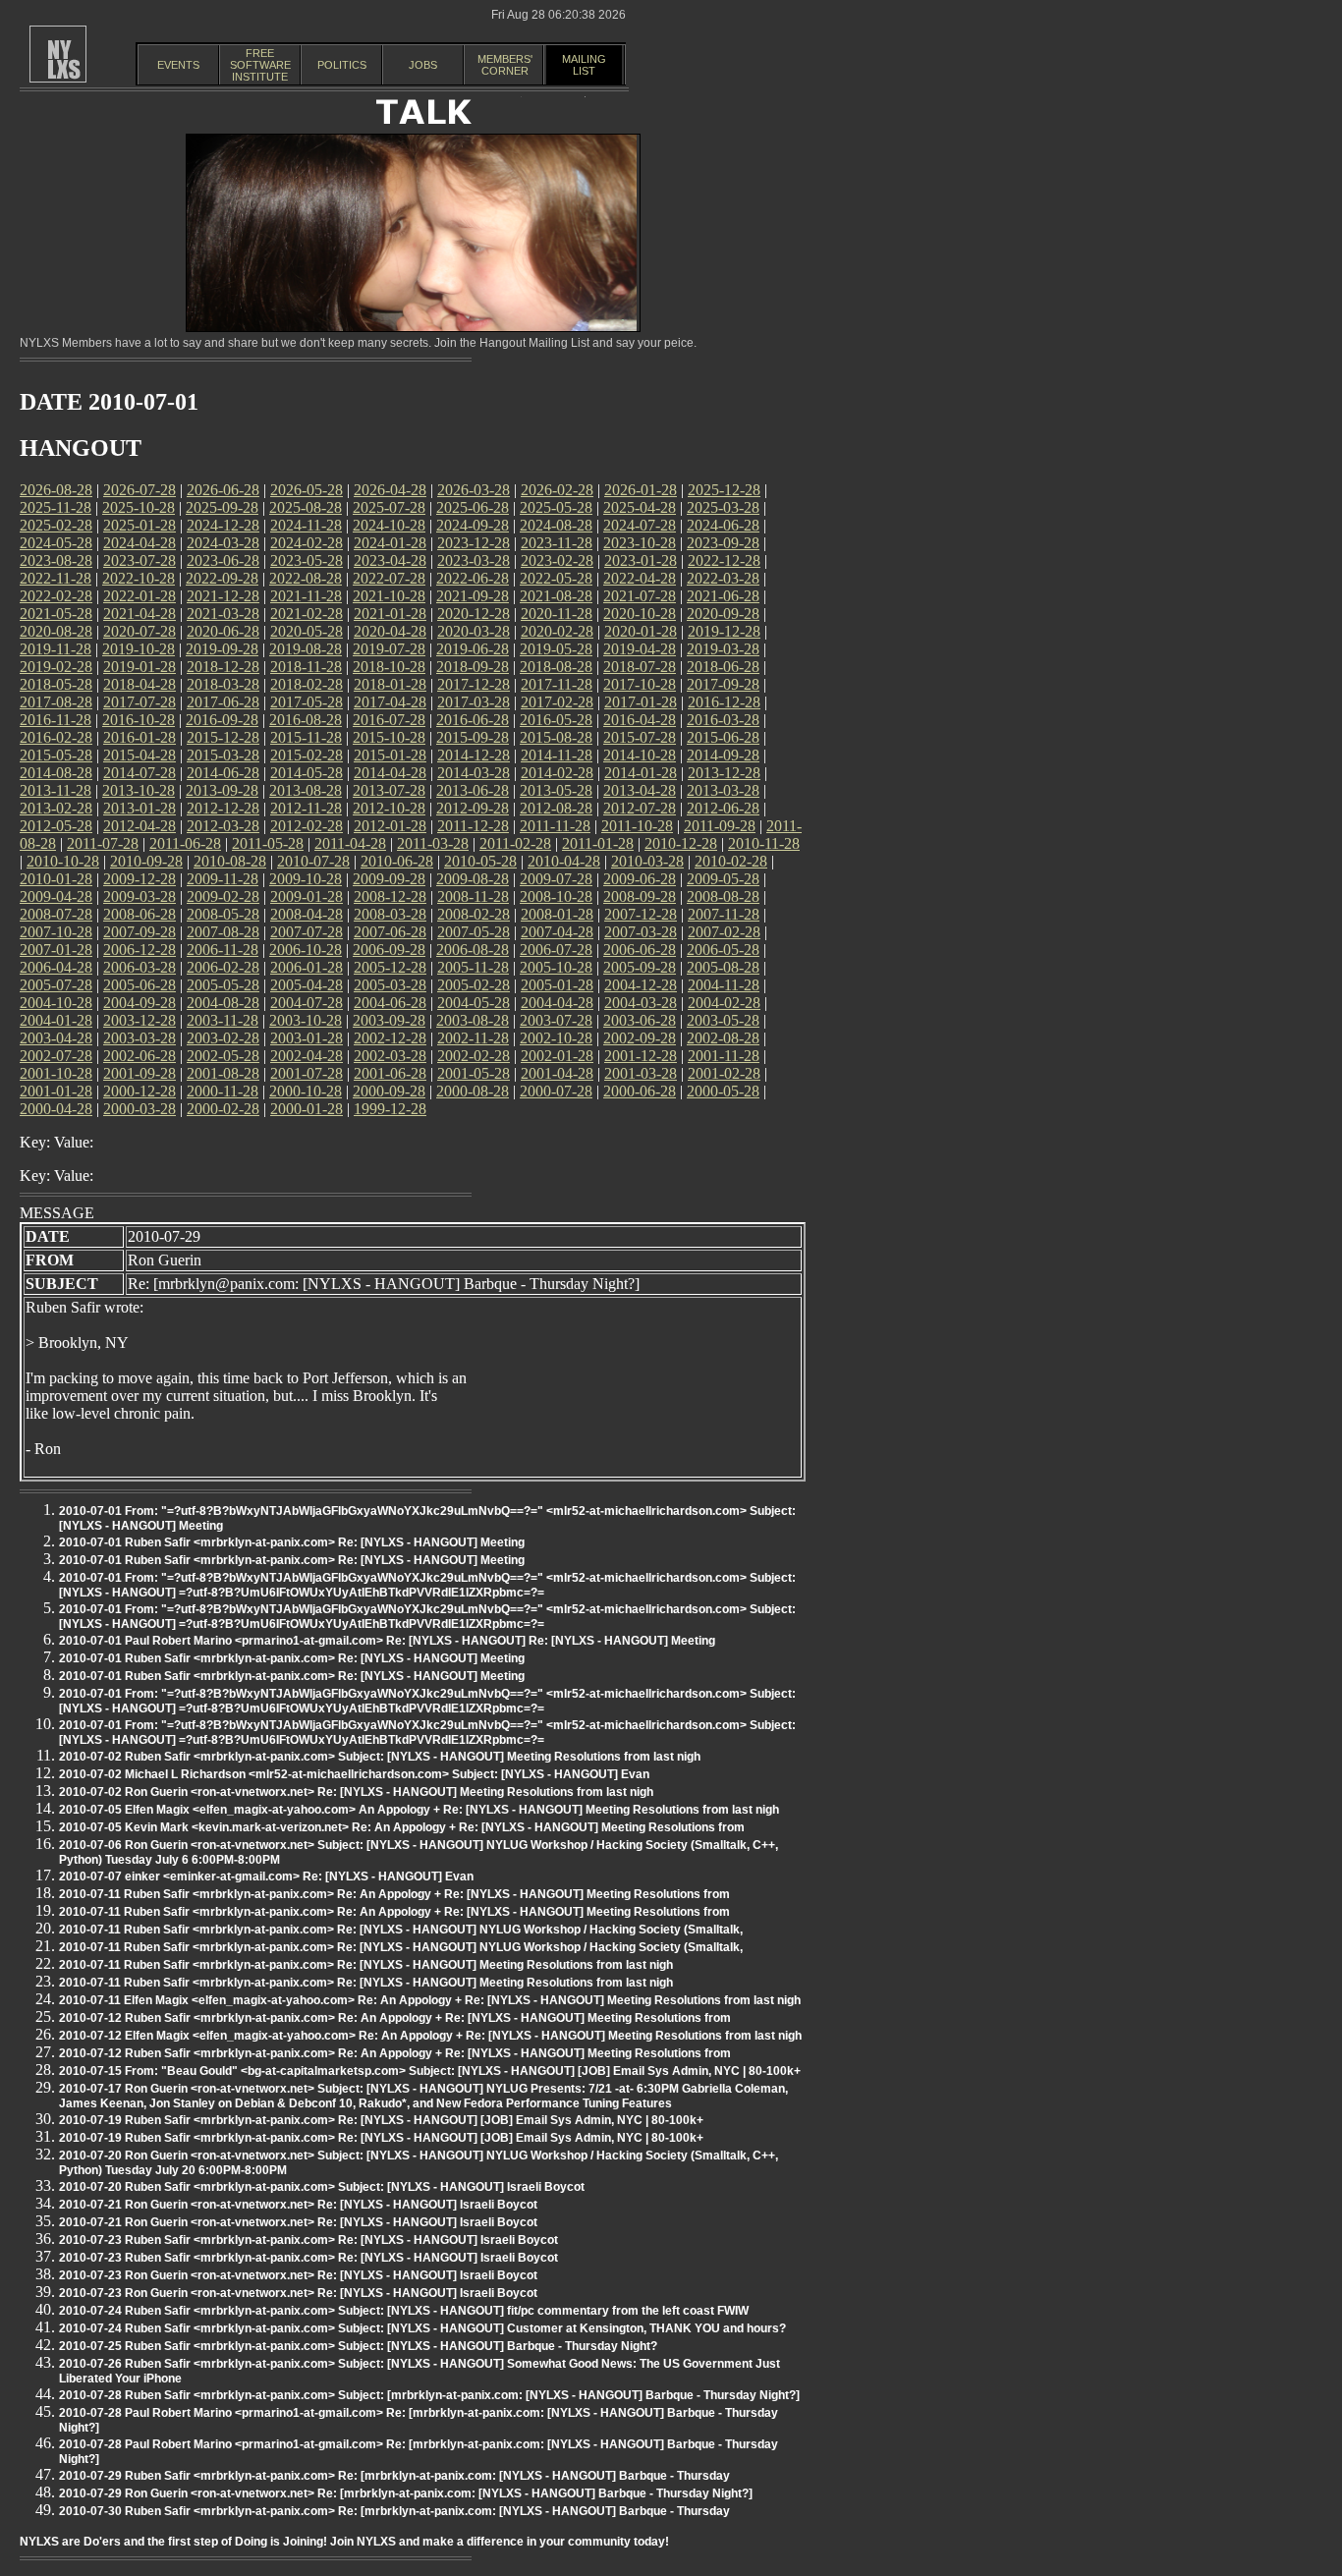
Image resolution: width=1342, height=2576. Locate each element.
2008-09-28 (640, 896)
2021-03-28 (223, 614)
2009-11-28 (223, 879)
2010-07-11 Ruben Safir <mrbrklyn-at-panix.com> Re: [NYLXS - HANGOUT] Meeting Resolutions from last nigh (366, 1965)
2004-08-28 (223, 1003)
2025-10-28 (139, 507)
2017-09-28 (723, 684)
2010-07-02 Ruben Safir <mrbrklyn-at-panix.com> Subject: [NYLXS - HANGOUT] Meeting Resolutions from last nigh (380, 1757)
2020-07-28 (140, 631)
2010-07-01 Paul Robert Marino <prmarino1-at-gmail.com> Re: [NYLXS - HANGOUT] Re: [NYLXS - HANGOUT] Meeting (387, 1641)
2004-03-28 (641, 1003)
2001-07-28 (307, 1073)
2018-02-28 (307, 684)
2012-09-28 (473, 808)
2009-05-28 (723, 879)
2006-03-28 (140, 967)
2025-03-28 (723, 507)
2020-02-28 (557, 631)
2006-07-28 (556, 950)
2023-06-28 (223, 560)
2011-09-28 (720, 826)
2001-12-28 (641, 1056)
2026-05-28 (307, 490)
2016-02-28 (56, 737)
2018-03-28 (223, 684)
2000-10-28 (306, 1091)
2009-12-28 (140, 879)
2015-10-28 (389, 737)
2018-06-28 (723, 667)
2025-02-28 (56, 525)
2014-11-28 (557, 755)
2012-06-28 (723, 808)
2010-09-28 (146, 861)
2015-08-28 (556, 737)
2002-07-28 (56, 1056)
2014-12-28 (474, 755)
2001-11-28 (724, 1056)
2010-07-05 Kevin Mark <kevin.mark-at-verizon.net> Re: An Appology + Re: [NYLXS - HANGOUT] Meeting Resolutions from (402, 1827)
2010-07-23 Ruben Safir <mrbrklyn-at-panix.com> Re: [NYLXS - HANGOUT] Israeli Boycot (308, 2240)
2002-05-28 (223, 1056)
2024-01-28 (390, 543)
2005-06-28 (140, 985)
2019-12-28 (724, 631)
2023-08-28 (56, 560)
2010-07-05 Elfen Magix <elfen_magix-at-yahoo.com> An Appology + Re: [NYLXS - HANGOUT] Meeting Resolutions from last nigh (419, 1810)
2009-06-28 (640, 879)
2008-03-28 (390, 914)
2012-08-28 (556, 808)
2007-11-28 (724, 914)
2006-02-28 (223, 967)
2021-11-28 (306, 596)
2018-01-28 (390, 684)
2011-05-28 (268, 843)
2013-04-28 (640, 790)
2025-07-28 (389, 507)
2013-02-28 (56, 808)
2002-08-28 (723, 1038)
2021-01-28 (390, 614)
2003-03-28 (140, 1038)
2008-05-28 (223, 914)
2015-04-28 (140, 755)
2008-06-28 (140, 914)
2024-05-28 (56, 543)
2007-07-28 (307, 932)
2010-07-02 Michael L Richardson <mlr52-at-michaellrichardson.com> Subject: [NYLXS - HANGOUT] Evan (354, 1774)
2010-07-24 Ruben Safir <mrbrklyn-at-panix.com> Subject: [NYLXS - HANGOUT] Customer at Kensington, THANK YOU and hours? (422, 2328)
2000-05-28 (723, 1091)
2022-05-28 (556, 578)
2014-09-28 (723, 755)
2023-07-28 (140, 560)
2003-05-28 (723, 1020)
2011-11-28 (555, 826)
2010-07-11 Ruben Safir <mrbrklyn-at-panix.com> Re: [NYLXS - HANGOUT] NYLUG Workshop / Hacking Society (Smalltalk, (401, 1930)
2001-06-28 (390, 1073)
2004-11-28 (724, 985)
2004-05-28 (474, 1003)
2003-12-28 (140, 1020)
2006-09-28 (389, 950)
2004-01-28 (56, 1020)
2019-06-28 (473, 649)
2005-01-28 (557, 985)
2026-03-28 (474, 490)
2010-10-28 (63, 861)
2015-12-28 (223, 737)
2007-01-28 (56, 950)
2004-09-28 (140, 1003)
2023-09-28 (723, 543)
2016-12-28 (724, 702)
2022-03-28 (723, 578)
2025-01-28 (140, 525)
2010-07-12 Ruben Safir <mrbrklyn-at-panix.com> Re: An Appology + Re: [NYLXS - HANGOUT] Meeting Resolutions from (395, 2018)
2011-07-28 (103, 843)
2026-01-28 (641, 490)
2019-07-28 (389, 649)
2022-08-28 (306, 578)
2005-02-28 (474, 985)
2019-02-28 (56, 667)
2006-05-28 (723, 950)
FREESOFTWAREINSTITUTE (260, 65)
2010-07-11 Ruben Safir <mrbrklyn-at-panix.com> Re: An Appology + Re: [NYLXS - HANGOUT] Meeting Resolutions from (394, 1894)
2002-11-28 (473, 1038)
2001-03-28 (641, 1073)
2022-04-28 (640, 578)
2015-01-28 (390, 755)
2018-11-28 (306, 667)
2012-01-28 (390, 826)
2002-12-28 (390, 1038)
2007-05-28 (474, 932)
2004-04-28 (557, 1003)
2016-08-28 (306, 720)
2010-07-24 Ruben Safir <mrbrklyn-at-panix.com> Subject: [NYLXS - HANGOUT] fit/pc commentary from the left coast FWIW (404, 2311)
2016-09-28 (222, 720)
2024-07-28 (640, 525)
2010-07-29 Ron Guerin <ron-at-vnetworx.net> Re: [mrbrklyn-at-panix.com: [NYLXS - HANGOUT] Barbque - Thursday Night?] (406, 2493)
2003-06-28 (640, 1020)
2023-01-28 (641, 560)
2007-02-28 (724, 932)
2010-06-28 (397, 861)
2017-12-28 (474, 684)
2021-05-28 (56, 614)
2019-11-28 (56, 649)
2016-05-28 (556, 720)
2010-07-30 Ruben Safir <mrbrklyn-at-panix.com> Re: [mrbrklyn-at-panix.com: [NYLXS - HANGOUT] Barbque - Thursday (394, 2511)
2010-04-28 (564, 861)
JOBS (423, 65)
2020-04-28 (390, 631)
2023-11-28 (557, 543)
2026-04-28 (390, 490)
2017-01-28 (641, 702)
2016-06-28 (473, 720)
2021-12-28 (223, 596)
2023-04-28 (390, 560)
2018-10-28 (389, 667)
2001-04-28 (557, 1073)
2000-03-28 (140, 1109)
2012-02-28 (307, 826)
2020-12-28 (474, 614)
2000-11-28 (223, 1091)
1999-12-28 (390, 1109)
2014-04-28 (390, 773)
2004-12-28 (641, 985)
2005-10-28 (556, 967)
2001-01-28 (56, 1091)
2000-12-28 (140, 1091)
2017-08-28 (56, 702)
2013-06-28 (473, 790)
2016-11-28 (56, 720)
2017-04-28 (390, 702)
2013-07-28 (389, 790)
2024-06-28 (723, 525)
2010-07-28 (313, 861)
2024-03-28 (223, 543)
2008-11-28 (473, 896)
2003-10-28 (306, 1020)
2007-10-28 (56, 932)
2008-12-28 (390, 896)
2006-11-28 (223, 950)
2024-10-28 (389, 525)
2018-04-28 (140, 684)
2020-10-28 (640, 614)
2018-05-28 (56, 684)
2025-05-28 (556, 507)
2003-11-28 (223, 1020)
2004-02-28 (724, 1003)
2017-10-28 (640, 684)
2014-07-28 (140, 773)
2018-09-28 (473, 667)
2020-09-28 (723, 614)
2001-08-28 (223, 1073)
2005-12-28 (390, 967)
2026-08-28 (56, 490)
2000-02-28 (223, 1109)
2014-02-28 (557, 773)
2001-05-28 (474, 1073)
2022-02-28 (56, 596)
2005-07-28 (56, 985)
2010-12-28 (681, 843)
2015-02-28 (307, 755)
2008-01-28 (557, 914)
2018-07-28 (640, 667)
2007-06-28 (390, 932)
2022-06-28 (473, 578)
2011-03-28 (433, 843)
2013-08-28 (306, 790)
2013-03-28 (723, 790)
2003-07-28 (556, 1020)
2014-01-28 (641, 773)
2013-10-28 (139, 790)
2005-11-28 (473, 967)
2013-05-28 (556, 790)
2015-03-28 (223, 755)
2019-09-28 (222, 649)
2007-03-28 (641, 932)
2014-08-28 (56, 773)
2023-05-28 (307, 560)
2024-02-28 (307, 543)
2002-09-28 (640, 1038)
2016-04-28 (640, 720)
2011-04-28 (350, 843)
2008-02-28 (474, 914)
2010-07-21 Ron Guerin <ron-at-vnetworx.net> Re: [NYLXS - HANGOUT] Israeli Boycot (298, 2205)
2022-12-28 (724, 560)
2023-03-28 (474, 560)
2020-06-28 (223, 631)
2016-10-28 (139, 720)
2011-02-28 (515, 843)
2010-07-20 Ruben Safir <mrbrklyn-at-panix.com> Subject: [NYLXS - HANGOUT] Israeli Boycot (322, 2187)
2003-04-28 (56, 1038)
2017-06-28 (223, 702)
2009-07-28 (556, 879)
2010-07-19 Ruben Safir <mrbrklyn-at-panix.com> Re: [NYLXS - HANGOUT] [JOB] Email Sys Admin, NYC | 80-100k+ (381, 2120)
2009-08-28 (473, 879)
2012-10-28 (389, 808)
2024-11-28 (306, 525)
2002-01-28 (557, 1056)
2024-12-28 (223, 525)
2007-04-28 (557, 932)
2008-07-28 (56, 914)
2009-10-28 (306, 879)
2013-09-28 (222, 790)
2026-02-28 (557, 490)
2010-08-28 (230, 861)
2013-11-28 (56, 790)
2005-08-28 (723, 967)
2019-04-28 (640, 649)
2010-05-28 (480, 861)
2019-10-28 (139, 649)
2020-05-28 (307, 631)
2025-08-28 (306, 507)
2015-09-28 (473, 737)
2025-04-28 (640, 507)
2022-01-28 (140, 596)
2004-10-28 (56, 1003)
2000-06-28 (640, 1091)
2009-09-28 (389, 879)
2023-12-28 (474, 543)
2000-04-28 (56, 1109)
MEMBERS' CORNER (505, 65)
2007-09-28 (140, 932)
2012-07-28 (640, 808)
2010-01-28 (56, 879)
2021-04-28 (140, 614)
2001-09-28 (140, 1073)
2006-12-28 (140, 950)
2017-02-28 (557, 702)
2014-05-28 (307, 773)
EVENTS (178, 65)
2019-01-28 (140, 667)
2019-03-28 (723, 649)
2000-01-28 (307, 1109)
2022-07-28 (389, 578)
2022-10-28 (139, 578)
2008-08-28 (723, 896)
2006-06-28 (640, 950)
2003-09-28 (389, 1020)
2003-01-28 (307, 1038)
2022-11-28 (56, 578)
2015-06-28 (723, 737)
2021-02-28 (307, 614)
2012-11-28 (306, 808)
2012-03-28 (223, 826)
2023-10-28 (640, 543)
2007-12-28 (641, 914)
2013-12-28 (724, 773)
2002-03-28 (390, 1056)
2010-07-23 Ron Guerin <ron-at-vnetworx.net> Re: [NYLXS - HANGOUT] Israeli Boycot (298, 2275)
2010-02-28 (731, 861)
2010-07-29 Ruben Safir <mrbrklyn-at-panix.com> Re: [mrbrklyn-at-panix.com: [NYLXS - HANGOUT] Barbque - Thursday (394, 2476)
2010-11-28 (764, 843)
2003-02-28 (223, 1038)
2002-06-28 (140, 1056)
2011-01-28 (598, 843)
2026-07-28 (140, 490)
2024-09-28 (473, 525)
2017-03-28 (474, 702)
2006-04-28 (56, 967)
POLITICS (342, 65)
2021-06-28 (723, 596)
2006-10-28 (306, 950)
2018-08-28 (556, 667)
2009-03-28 (140, 896)
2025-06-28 (473, 507)
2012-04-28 (140, 826)
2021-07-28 (640, 596)
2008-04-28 (307, 914)
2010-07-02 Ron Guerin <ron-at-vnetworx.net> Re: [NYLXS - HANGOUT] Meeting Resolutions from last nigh (356, 1792)
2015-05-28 (56, 755)
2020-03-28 (474, 631)
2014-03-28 (474, 773)
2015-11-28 (306, 737)
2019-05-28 (556, 649)
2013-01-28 (140, 808)
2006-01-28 (307, 967)
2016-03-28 (723, 720)
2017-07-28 (140, 702)
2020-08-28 (56, 631)
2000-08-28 (473, 1091)
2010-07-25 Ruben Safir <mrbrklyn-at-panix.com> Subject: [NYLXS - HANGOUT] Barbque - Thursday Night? (358, 2346)
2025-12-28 (724, 490)
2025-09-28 (222, 507)
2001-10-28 (56, 1073)
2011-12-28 (473, 826)
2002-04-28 (307, 1056)
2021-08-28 (556, 596)
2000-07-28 (556, 1091)
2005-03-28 (390, 985)
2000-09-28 (389, 1091)
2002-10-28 (556, 1038)
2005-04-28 (307, 985)
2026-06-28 (223, 490)
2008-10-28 (556, 896)
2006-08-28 (473, 950)
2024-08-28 (556, 525)
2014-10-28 (640, 755)
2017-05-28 (307, 702)
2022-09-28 (222, 578)
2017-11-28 (557, 684)
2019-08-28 (306, 649)
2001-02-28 (724, 1073)
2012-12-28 (223, 808)
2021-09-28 (473, 596)
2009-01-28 (307, 896)
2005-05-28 (223, 985)
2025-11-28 (56, 507)
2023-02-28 (557, 560)
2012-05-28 (56, 826)
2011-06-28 (185, 843)
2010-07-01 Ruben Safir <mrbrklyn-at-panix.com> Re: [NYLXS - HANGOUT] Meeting (292, 1542)
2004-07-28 (307, 1003)
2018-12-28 (223, 667)
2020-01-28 (641, 631)
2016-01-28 (140, 737)
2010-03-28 (647, 861)
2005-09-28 (640, 967)
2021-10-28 (389, 596)
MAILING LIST (584, 65)
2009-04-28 (56, 896)
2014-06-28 (223, 773)
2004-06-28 (390, 1003)
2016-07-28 (389, 720)
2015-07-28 (640, 737)
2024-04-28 (140, 543)
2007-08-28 (223, 932)
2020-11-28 (557, 614)
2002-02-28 (474, 1056)
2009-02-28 (223, 896)
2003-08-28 (473, 1020)
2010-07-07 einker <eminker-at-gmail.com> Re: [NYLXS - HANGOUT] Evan (266, 1876)
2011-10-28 (637, 826)
